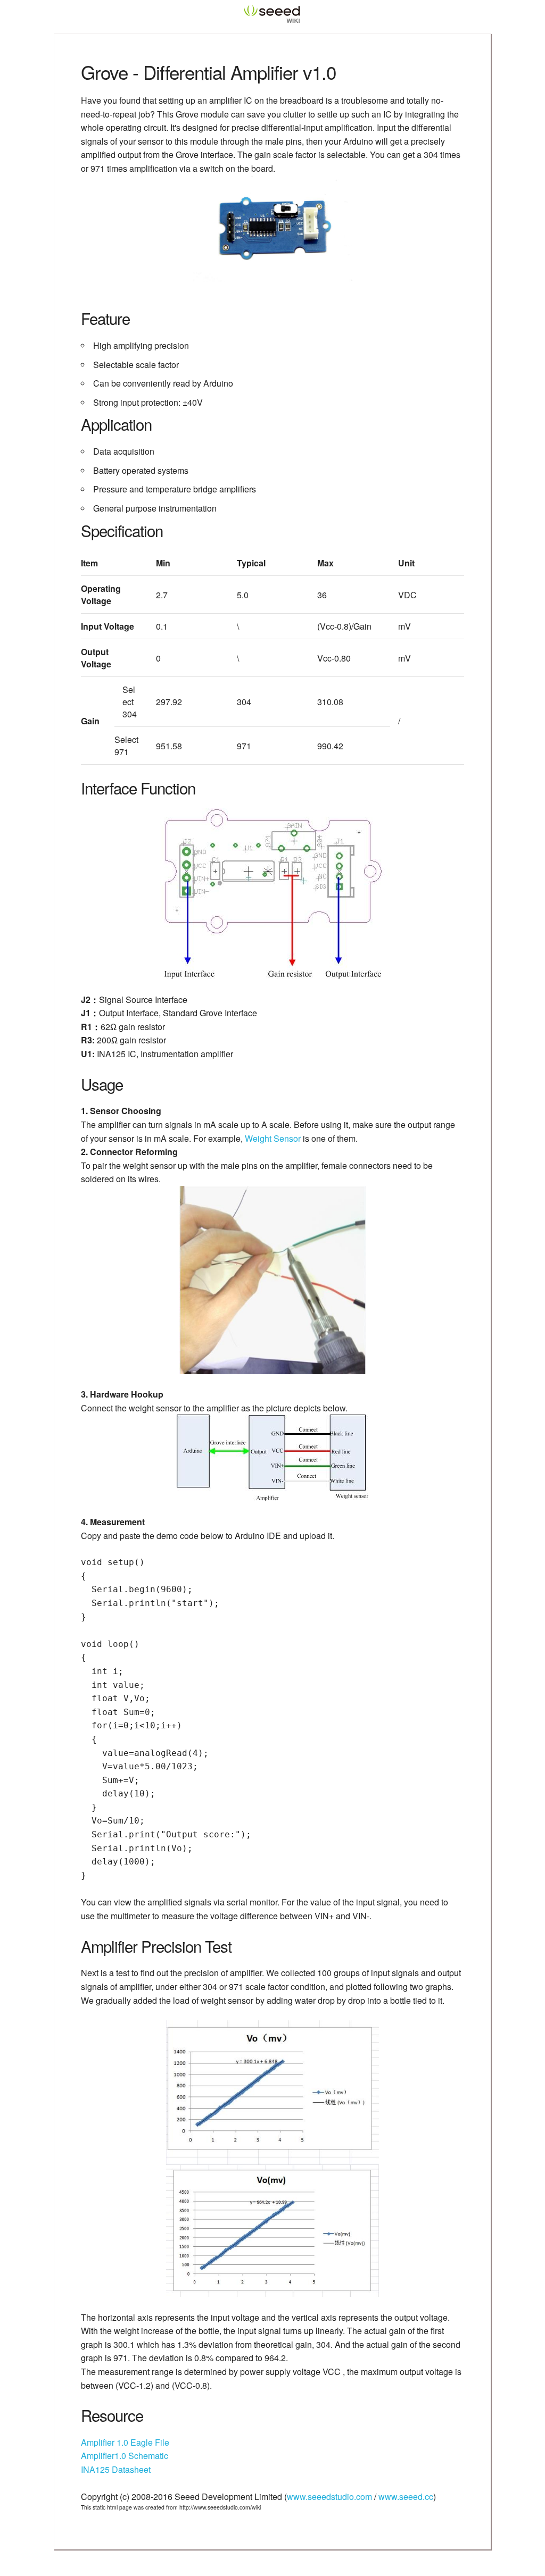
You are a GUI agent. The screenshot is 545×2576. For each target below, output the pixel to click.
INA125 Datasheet (116, 2469)
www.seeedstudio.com (329, 2496)
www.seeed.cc (406, 2496)
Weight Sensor (273, 1138)
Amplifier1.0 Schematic (125, 2456)
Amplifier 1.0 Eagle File (125, 2442)
